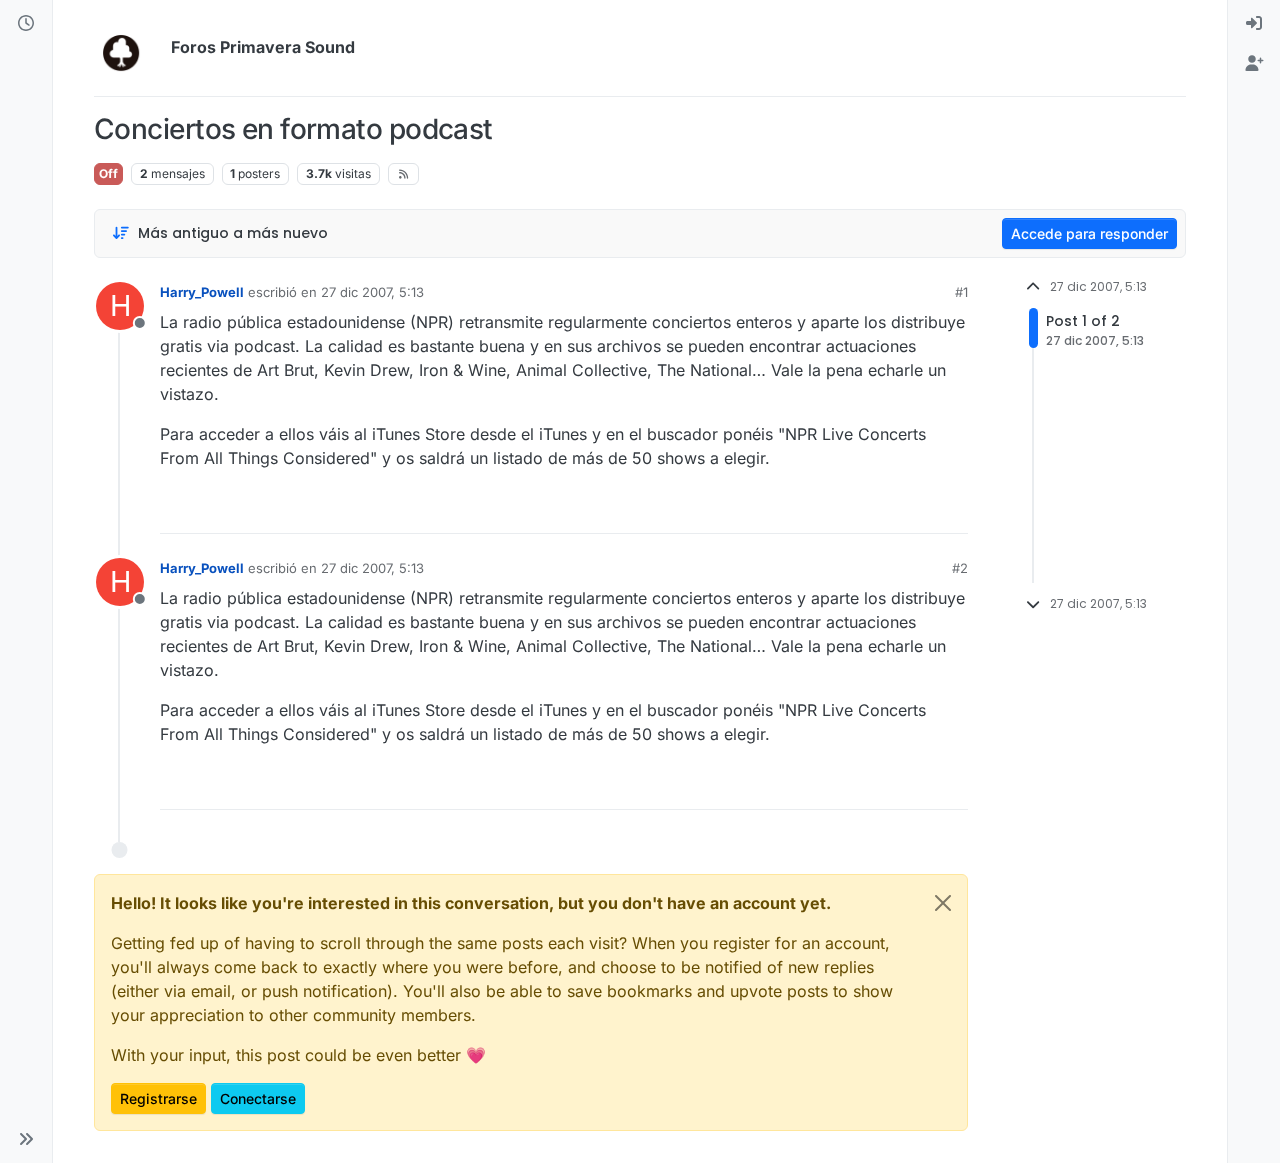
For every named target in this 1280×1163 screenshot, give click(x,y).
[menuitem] (1254, 24)
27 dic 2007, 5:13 (372, 292)
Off (108, 173)
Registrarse (158, 1098)
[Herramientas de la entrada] (951, 509)
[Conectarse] (1254, 24)
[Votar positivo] (841, 509)
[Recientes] (26, 24)
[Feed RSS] (403, 174)
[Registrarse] (1254, 64)
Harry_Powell (202, 292)
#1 (961, 292)
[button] (26, 1139)
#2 (960, 568)
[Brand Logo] (128, 48)
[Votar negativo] (911, 509)
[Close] (943, 903)
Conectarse (258, 1098)
